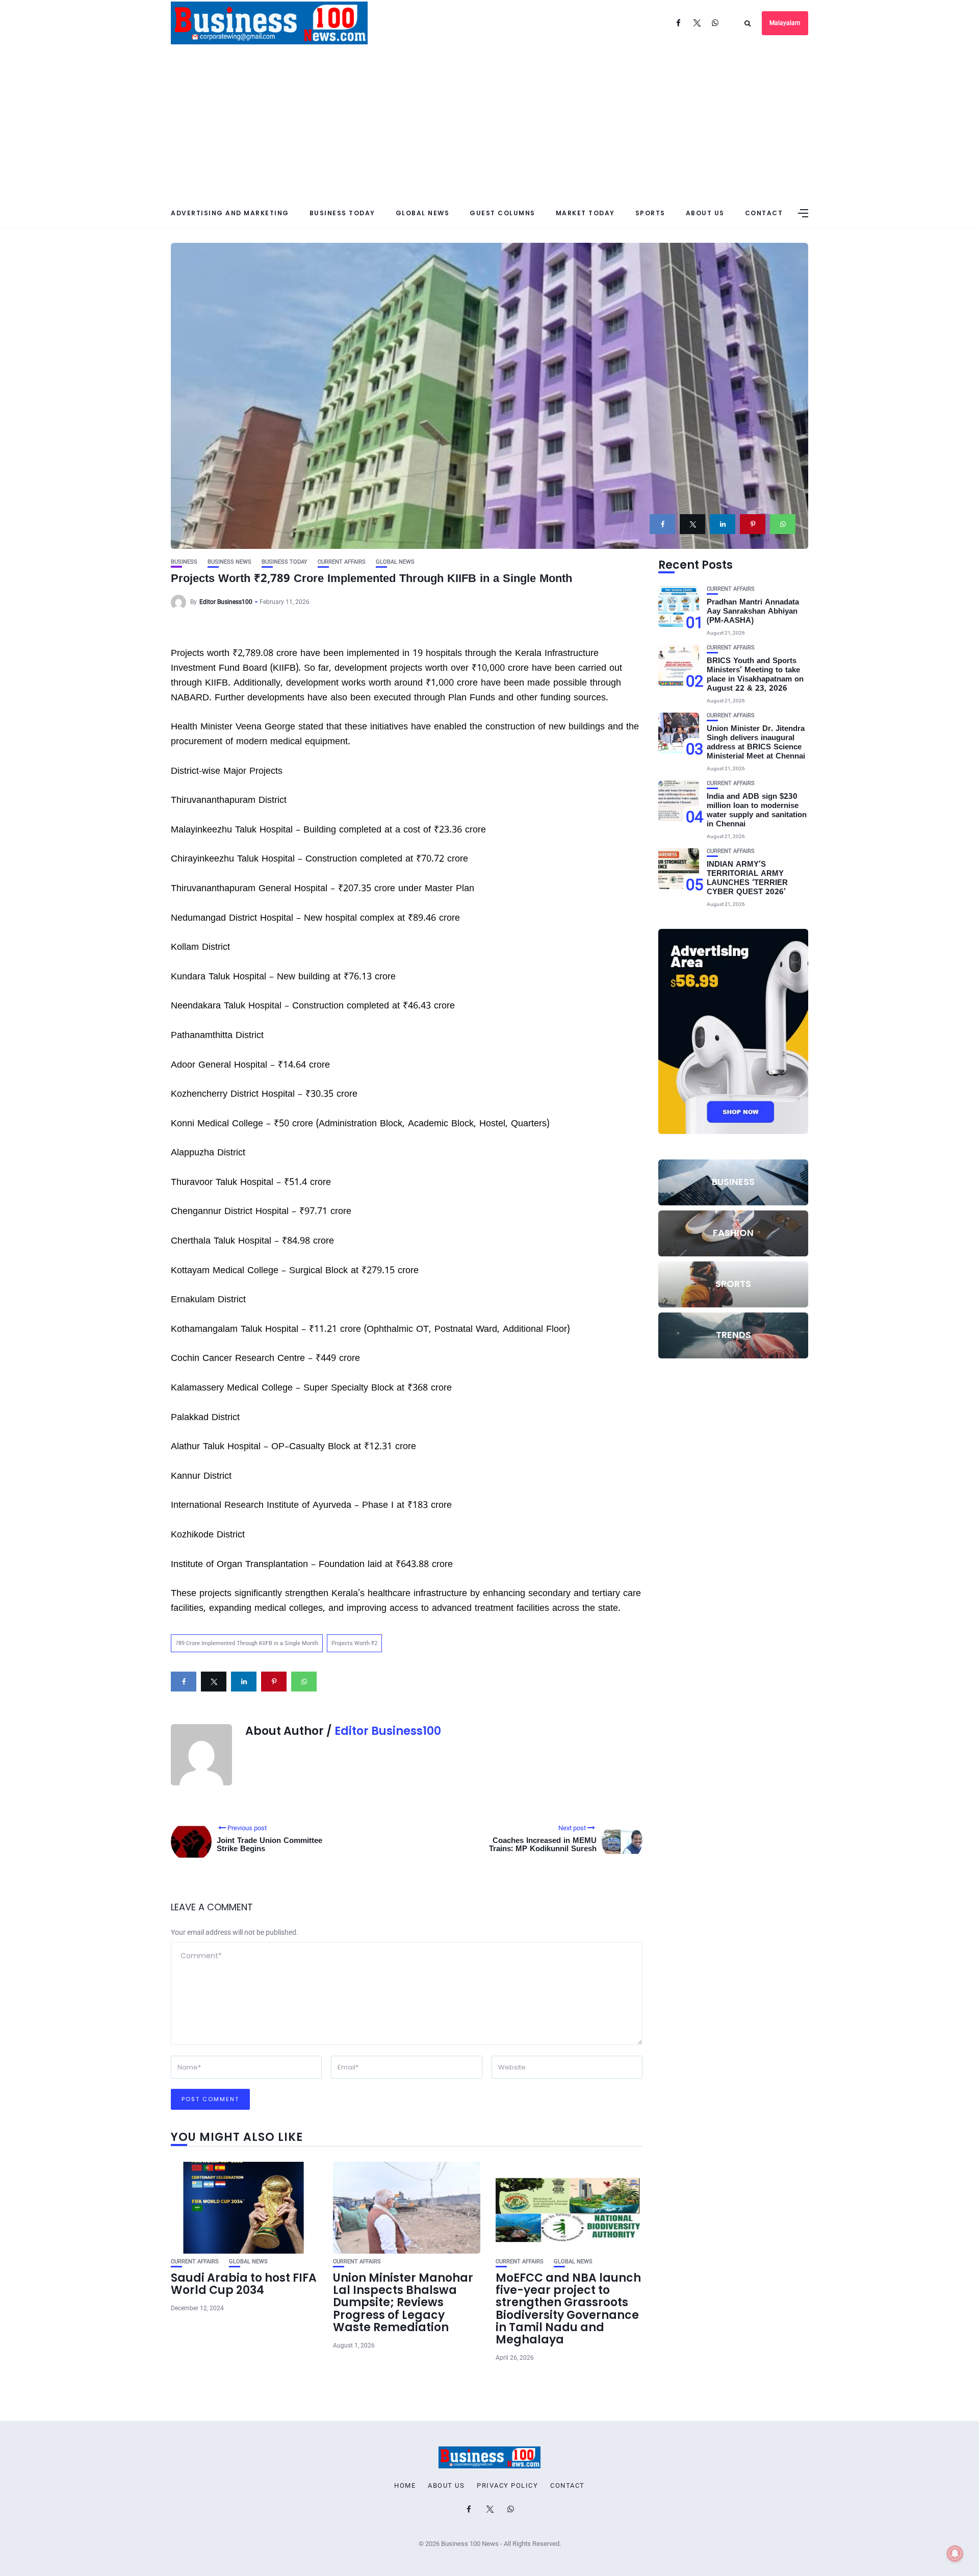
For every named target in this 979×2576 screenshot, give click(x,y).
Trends (733, 1335)
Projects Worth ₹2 (354, 1643)
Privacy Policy (507, 2486)
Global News (423, 213)
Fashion (733, 1233)
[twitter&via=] (692, 524)
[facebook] (662, 524)
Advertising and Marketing (230, 213)
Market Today (585, 213)
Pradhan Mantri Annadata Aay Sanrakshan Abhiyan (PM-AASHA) (753, 612)
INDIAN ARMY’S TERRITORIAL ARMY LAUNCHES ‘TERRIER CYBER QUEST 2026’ (747, 879)
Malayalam (785, 23)
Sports (650, 213)
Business (184, 562)
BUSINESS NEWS (229, 562)
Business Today (342, 213)
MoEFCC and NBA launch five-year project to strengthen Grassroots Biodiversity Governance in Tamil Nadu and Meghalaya (568, 2309)
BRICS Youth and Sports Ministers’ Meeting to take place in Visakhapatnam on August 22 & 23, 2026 (755, 675)
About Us (705, 213)
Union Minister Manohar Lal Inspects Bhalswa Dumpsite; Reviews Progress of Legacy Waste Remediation (403, 2303)
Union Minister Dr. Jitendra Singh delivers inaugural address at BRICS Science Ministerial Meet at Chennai (756, 743)
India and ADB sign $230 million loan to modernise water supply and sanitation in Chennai (757, 811)
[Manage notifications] (955, 2554)
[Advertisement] (489, 122)
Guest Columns (503, 213)
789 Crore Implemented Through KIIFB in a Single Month (247, 1643)
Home (405, 2486)
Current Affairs (342, 562)
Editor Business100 (226, 602)
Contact (764, 213)
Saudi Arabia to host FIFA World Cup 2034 (244, 2284)
